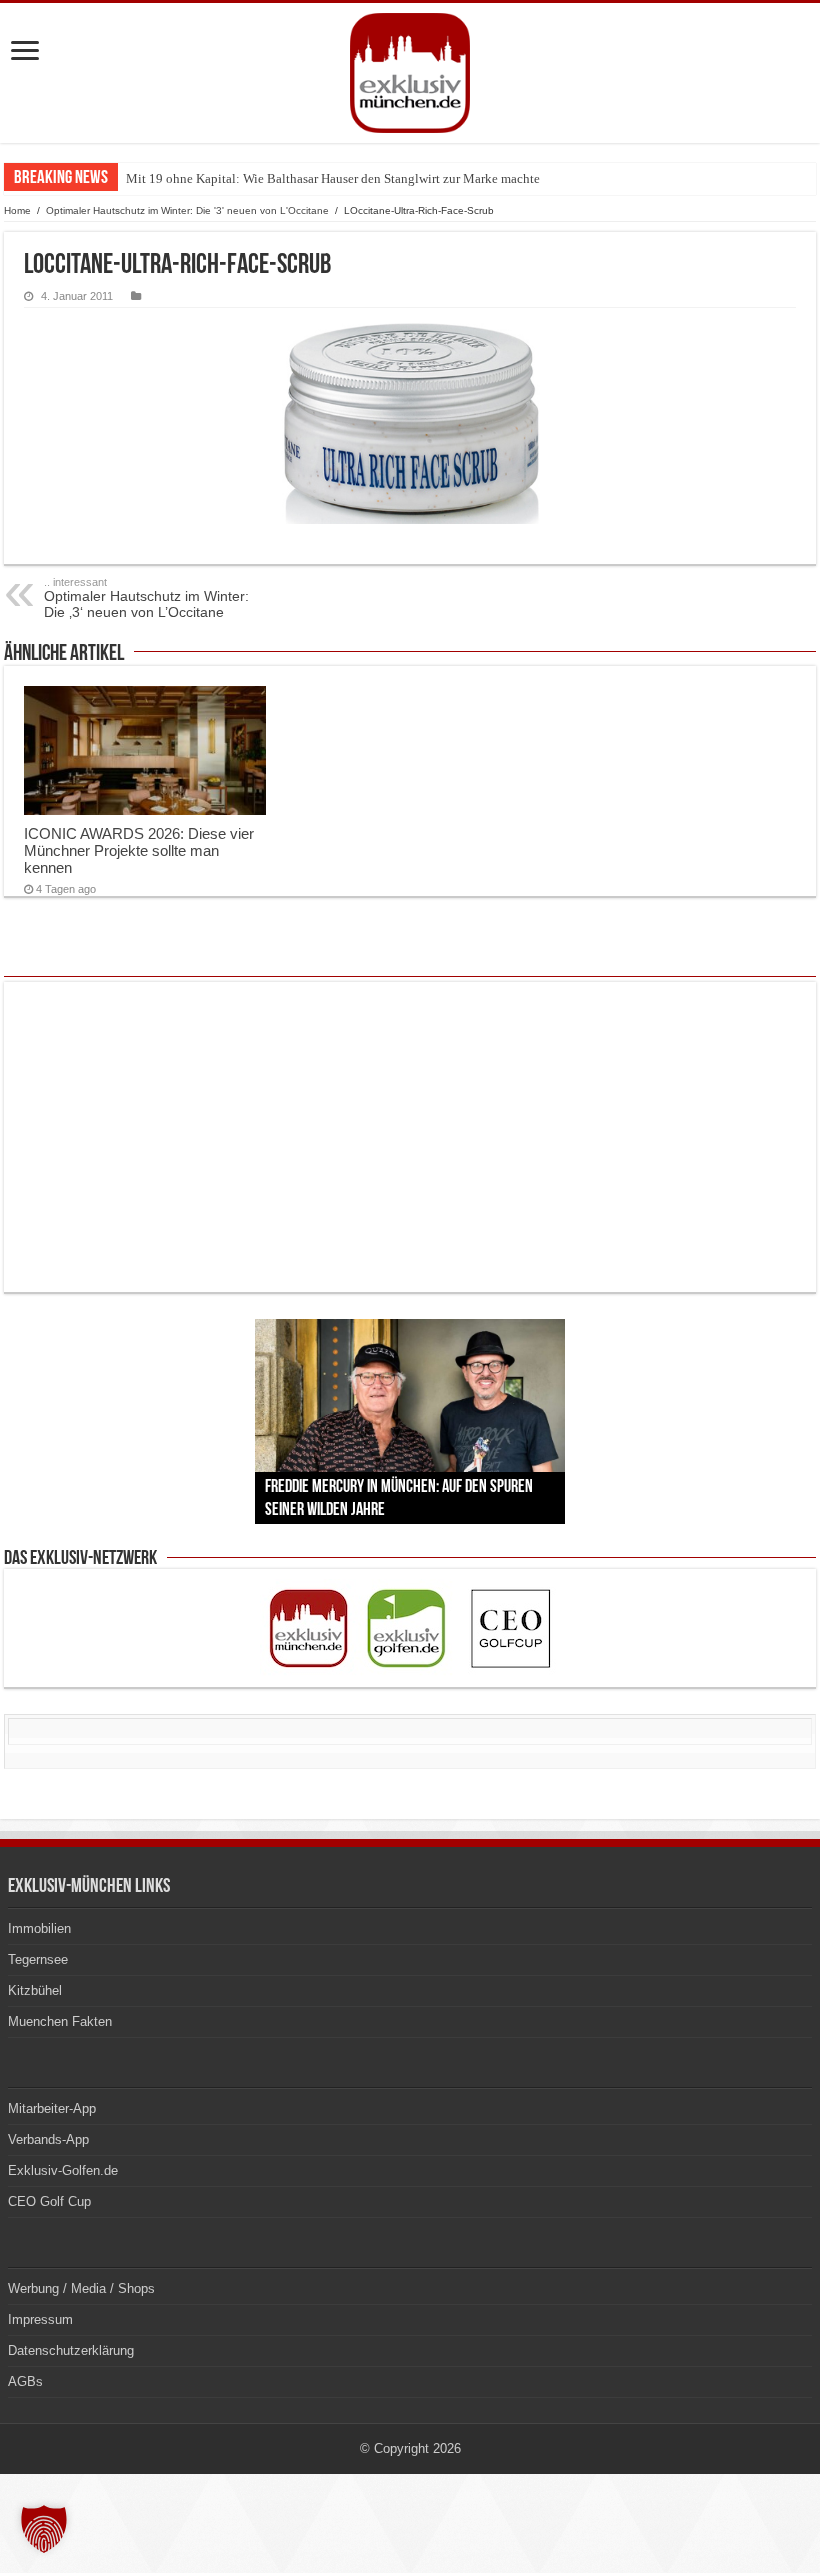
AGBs (25, 2381)
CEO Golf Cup (49, 2201)
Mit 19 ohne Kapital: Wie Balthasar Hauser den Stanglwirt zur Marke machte (333, 178)
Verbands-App (48, 2139)
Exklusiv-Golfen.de (63, 2170)
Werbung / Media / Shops (81, 2288)
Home (17, 210)
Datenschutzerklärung (71, 2350)
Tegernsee (38, 1959)
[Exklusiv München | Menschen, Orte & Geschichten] (410, 73)
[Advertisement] (410, 1137)
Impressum (40, 2319)
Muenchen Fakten (60, 2021)
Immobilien (39, 1928)
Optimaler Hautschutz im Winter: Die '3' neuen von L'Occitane (187, 210)
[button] (44, 2529)
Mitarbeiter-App (52, 2108)
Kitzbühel (35, 1990)
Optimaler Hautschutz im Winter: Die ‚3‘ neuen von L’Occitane (146, 598)
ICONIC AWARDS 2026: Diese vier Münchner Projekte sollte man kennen (139, 850)
